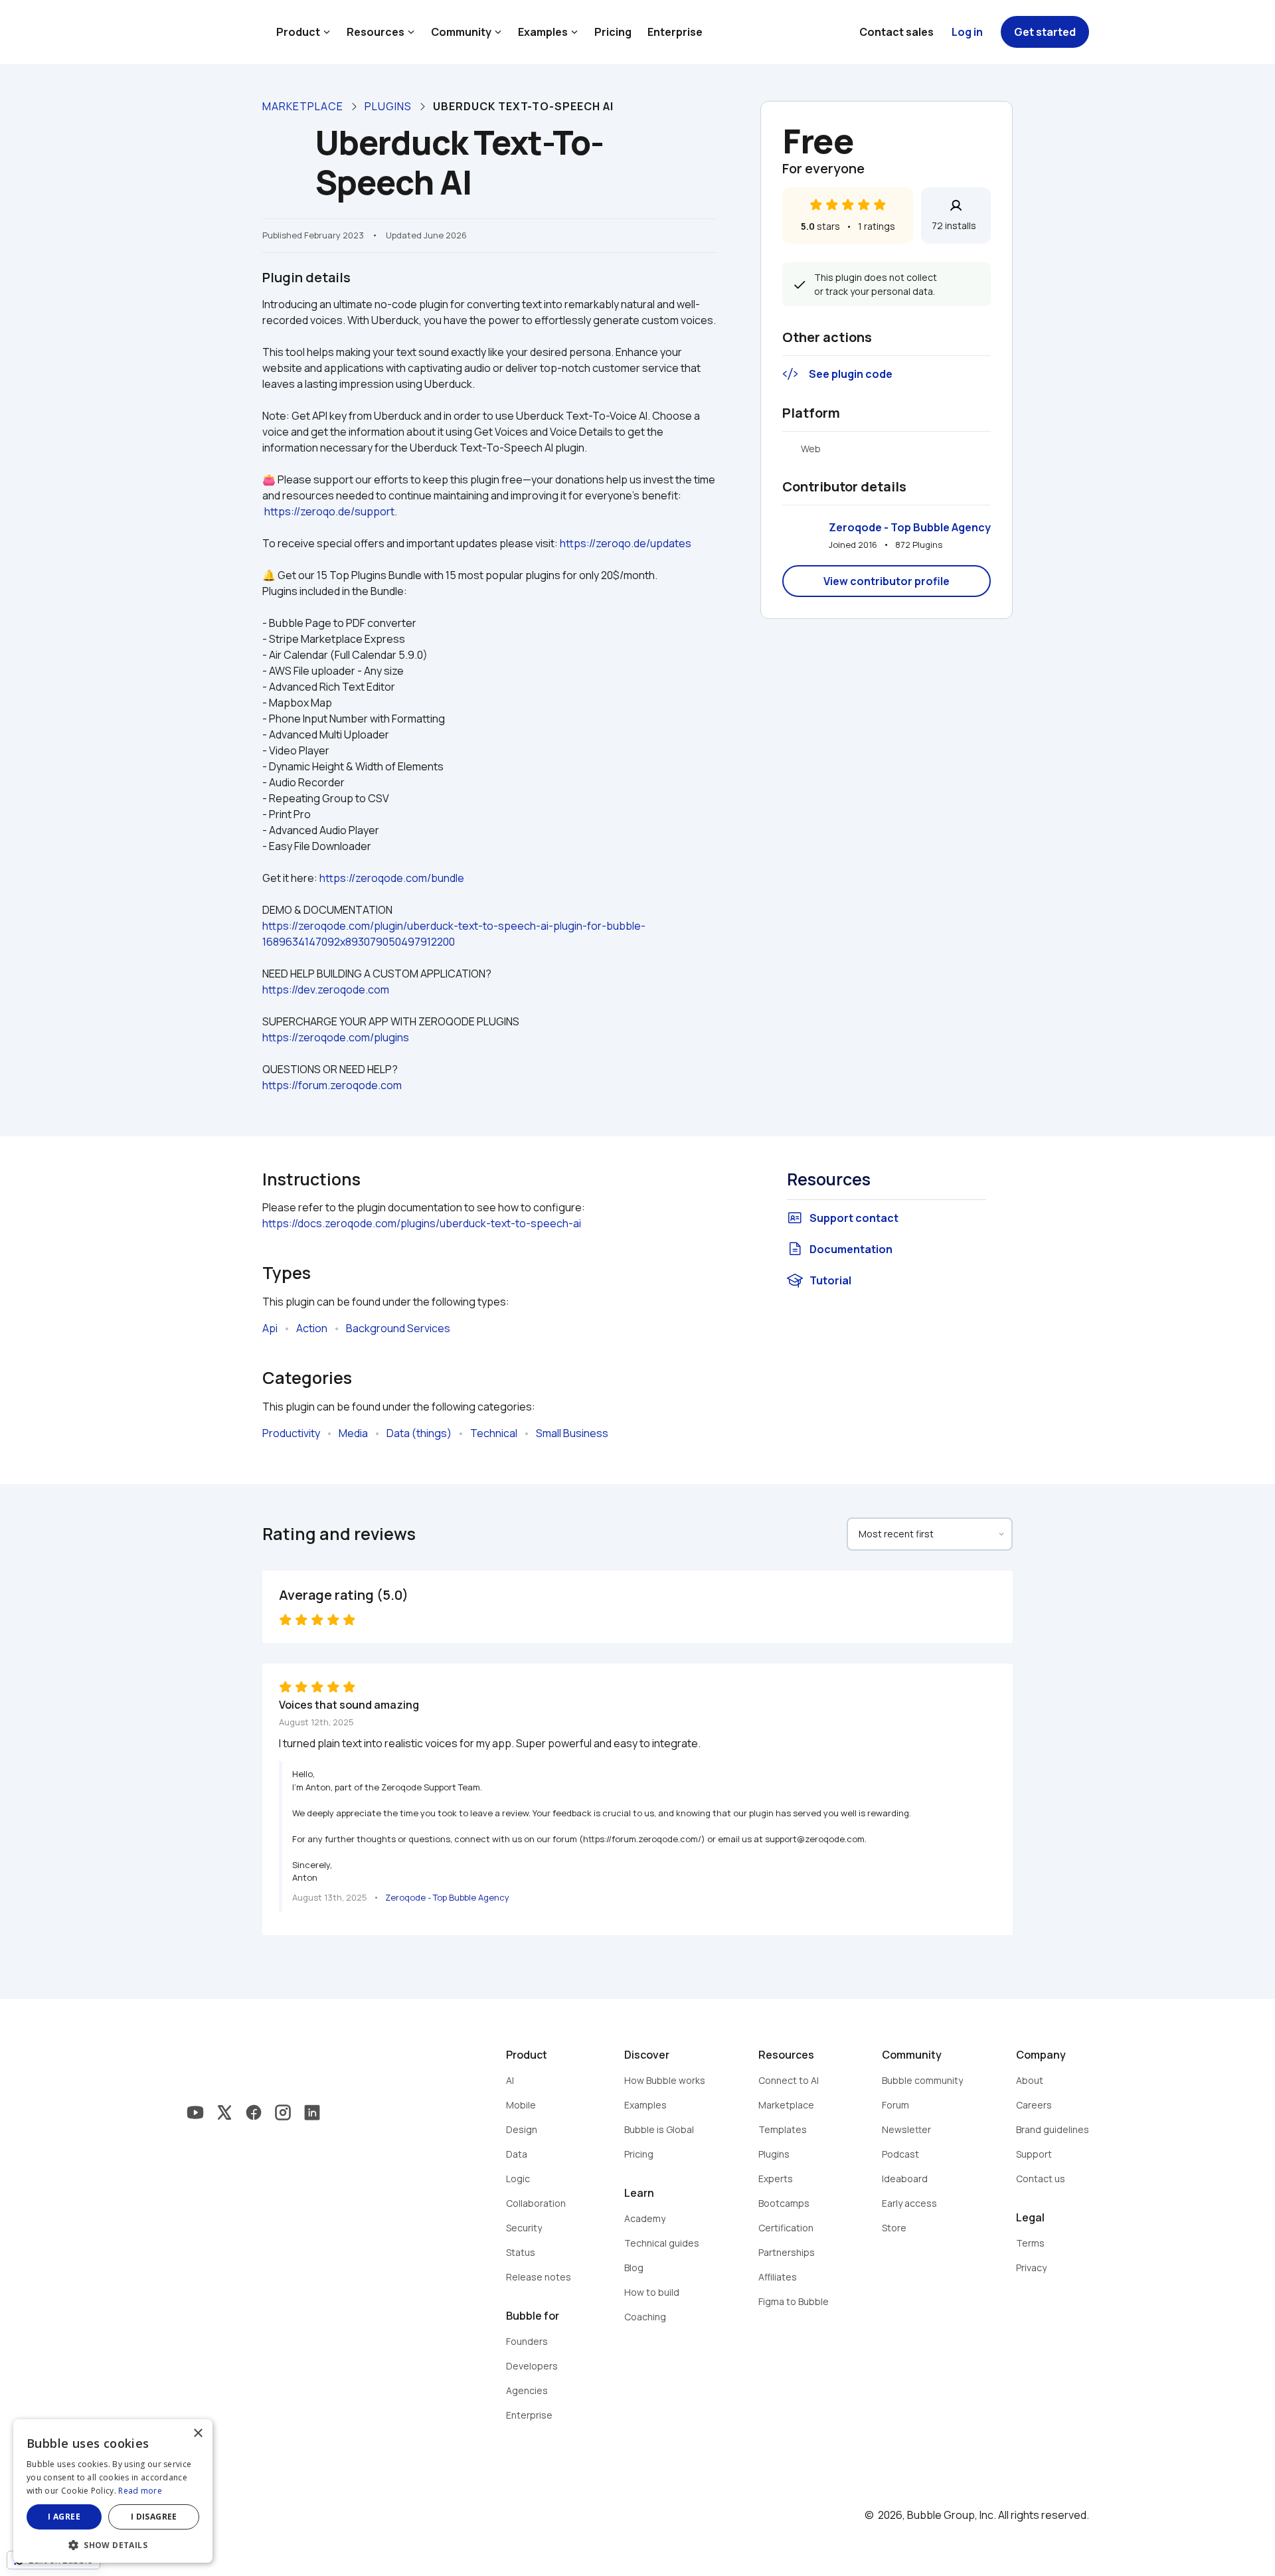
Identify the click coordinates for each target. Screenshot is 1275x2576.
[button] (113, 2544)
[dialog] (113, 2491)
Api (270, 1328)
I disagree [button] (154, 2517)
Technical (494, 1433)
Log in (967, 32)
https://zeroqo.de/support (329, 511)
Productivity (291, 1433)
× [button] (198, 2434)
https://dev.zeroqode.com (326, 989)
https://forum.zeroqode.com (332, 1085)
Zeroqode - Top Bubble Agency (910, 527)
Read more (140, 2491)
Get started (1045, 32)
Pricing (613, 32)
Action (312, 1328)
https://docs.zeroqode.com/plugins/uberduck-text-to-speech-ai (422, 1223)
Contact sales (896, 32)
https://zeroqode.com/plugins (336, 1037)
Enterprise (675, 32)
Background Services (398, 1328)
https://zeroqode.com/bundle (392, 878)
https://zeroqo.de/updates (626, 543)
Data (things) (419, 1433)
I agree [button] (64, 2517)
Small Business (572, 1433)
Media (353, 1433)
